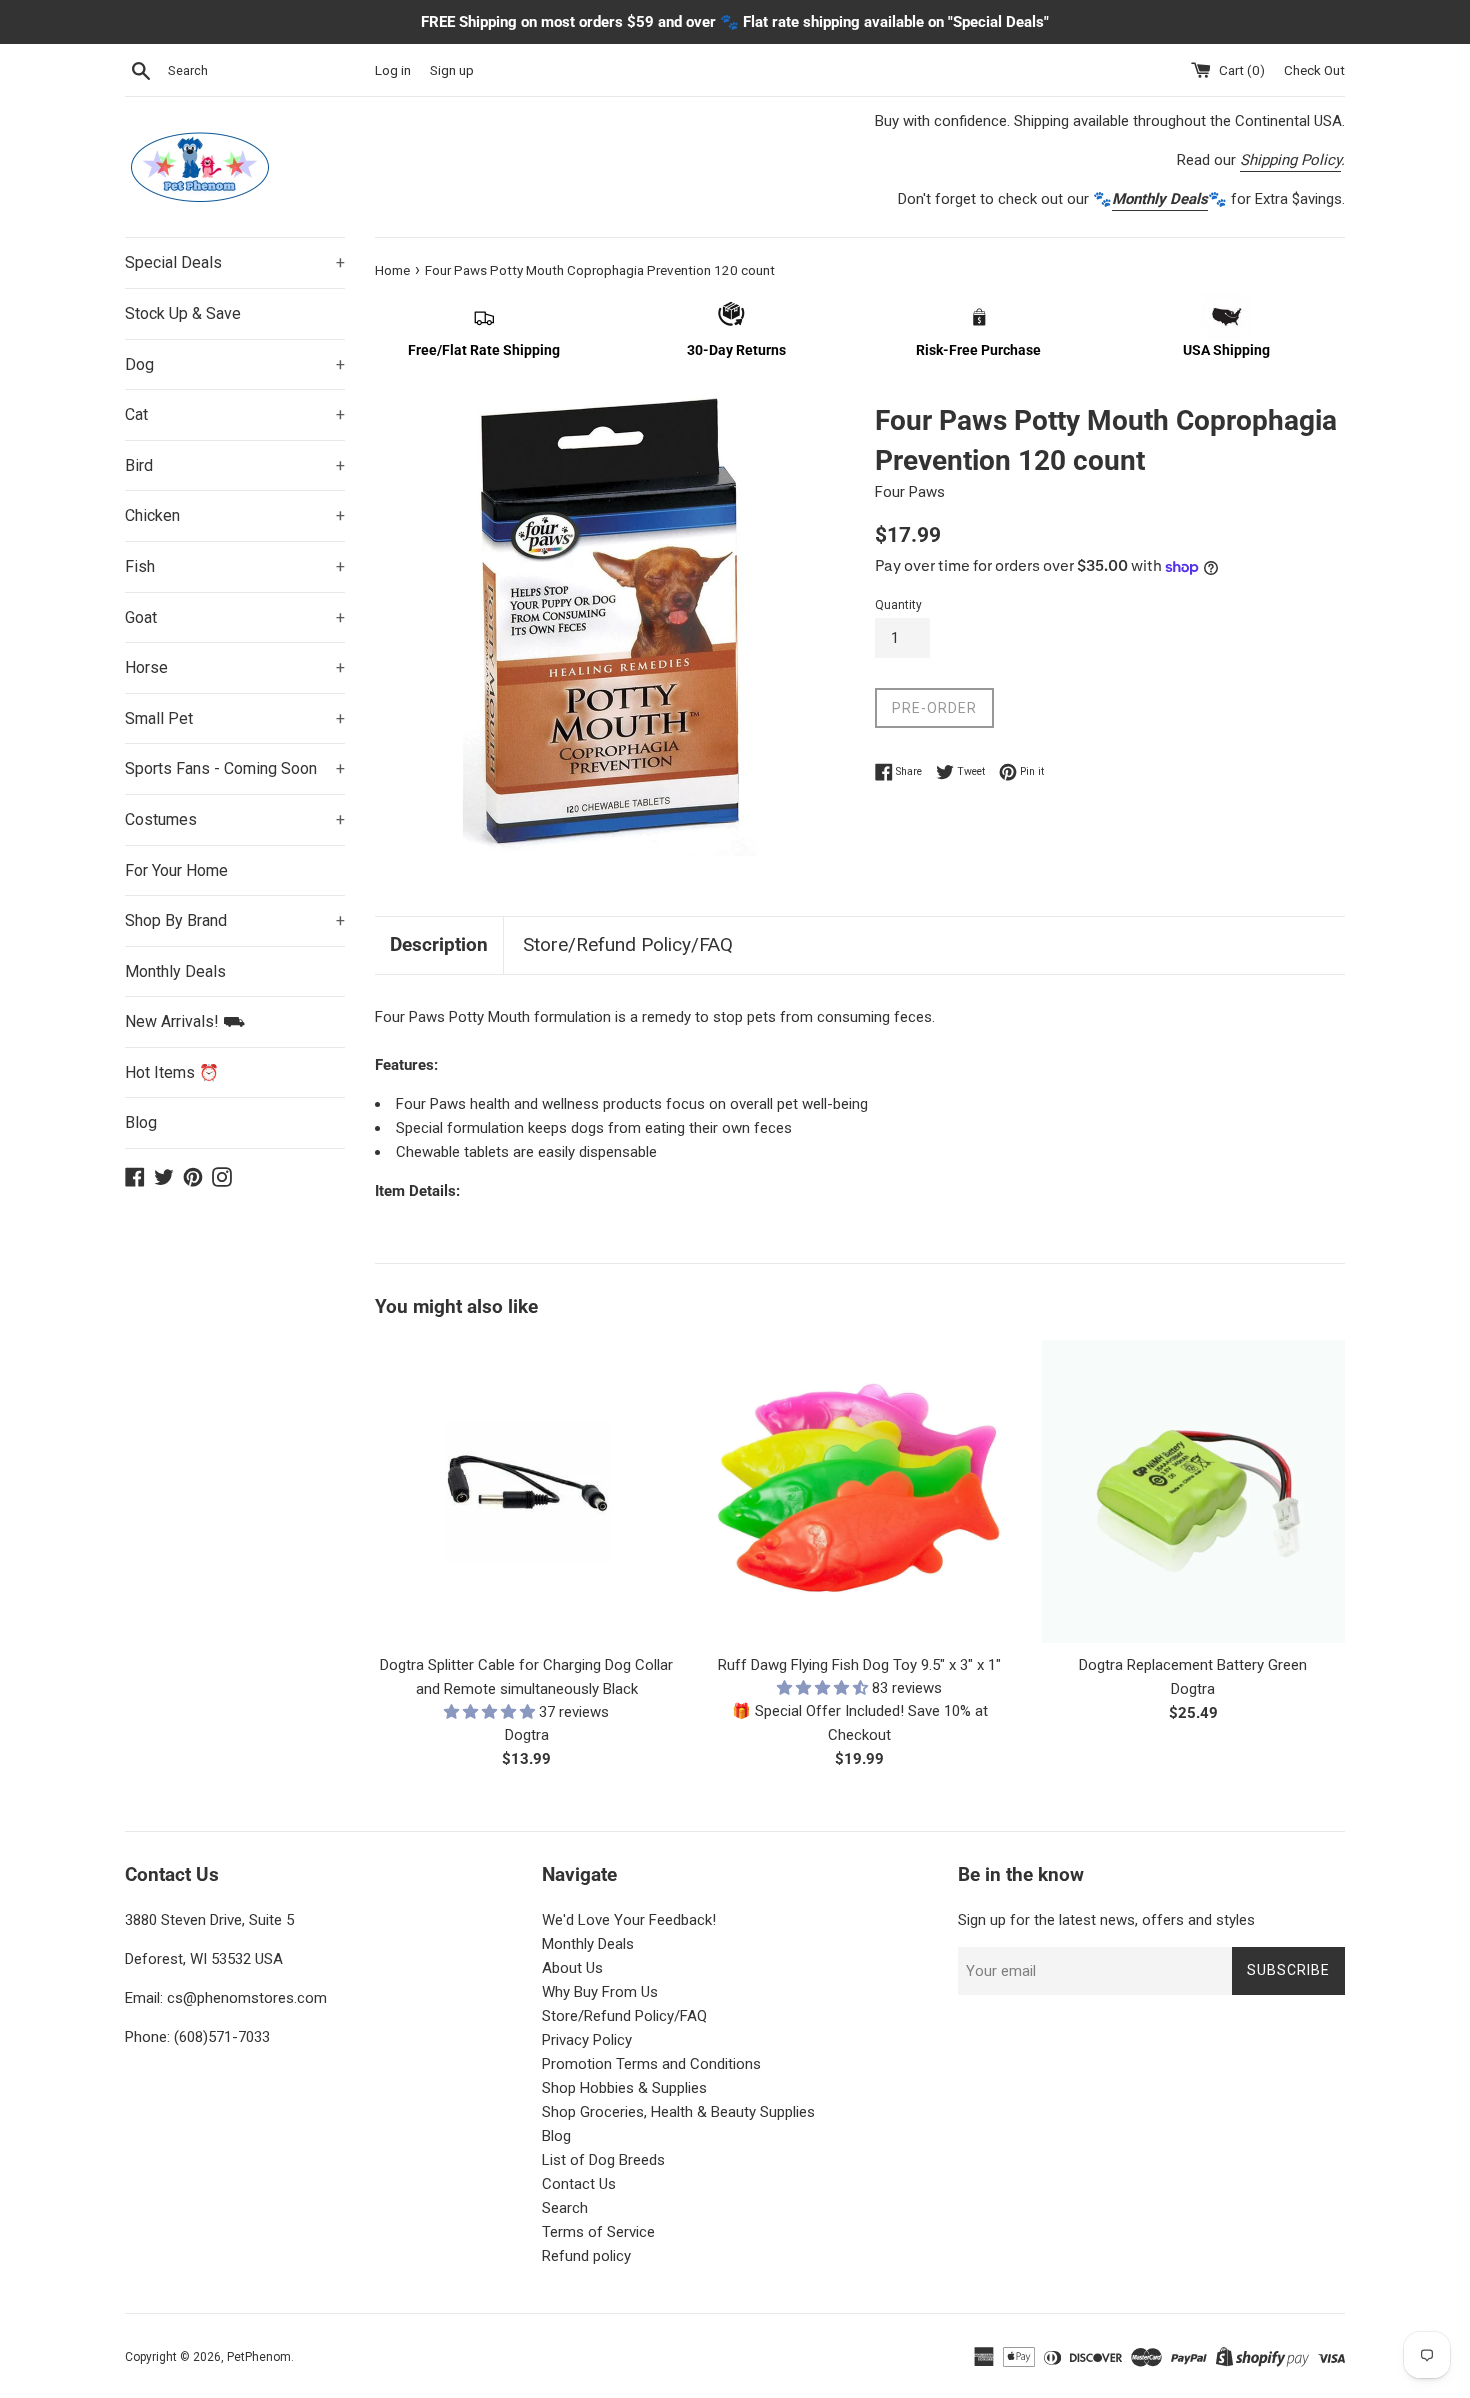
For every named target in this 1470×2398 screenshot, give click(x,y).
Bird (235, 465)
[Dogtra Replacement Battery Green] (1193, 1491)
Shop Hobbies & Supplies (624, 2088)
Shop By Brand (235, 920)
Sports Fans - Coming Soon (235, 768)
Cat (235, 414)
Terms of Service (598, 2232)
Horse (235, 667)
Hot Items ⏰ (172, 1072)
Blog (141, 1122)
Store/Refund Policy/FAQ (628, 944)
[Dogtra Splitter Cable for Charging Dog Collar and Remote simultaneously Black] (526, 1491)
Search (565, 2208)
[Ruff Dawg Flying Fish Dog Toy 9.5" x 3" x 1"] (859, 1491)
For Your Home (176, 870)
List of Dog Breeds (603, 2160)
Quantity (898, 605)
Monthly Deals (175, 971)
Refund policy (586, 2256)
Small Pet (235, 718)
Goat (235, 617)
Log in (393, 70)
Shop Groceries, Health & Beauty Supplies (678, 2112)
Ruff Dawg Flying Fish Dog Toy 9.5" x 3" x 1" (859, 1665)
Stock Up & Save (183, 313)
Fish (235, 566)
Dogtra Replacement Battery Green (1193, 1665)
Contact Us (579, 2184)
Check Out (1314, 70)
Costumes (235, 819)
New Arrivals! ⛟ (185, 1021)
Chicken (235, 515)
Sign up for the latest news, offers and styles (1106, 1920)
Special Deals (235, 262)
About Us (572, 1968)
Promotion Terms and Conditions (651, 2064)
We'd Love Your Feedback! (629, 1920)
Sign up (452, 70)
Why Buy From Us (600, 1992)
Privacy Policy (587, 2040)
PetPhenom (259, 2357)
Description (439, 944)
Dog (235, 364)
